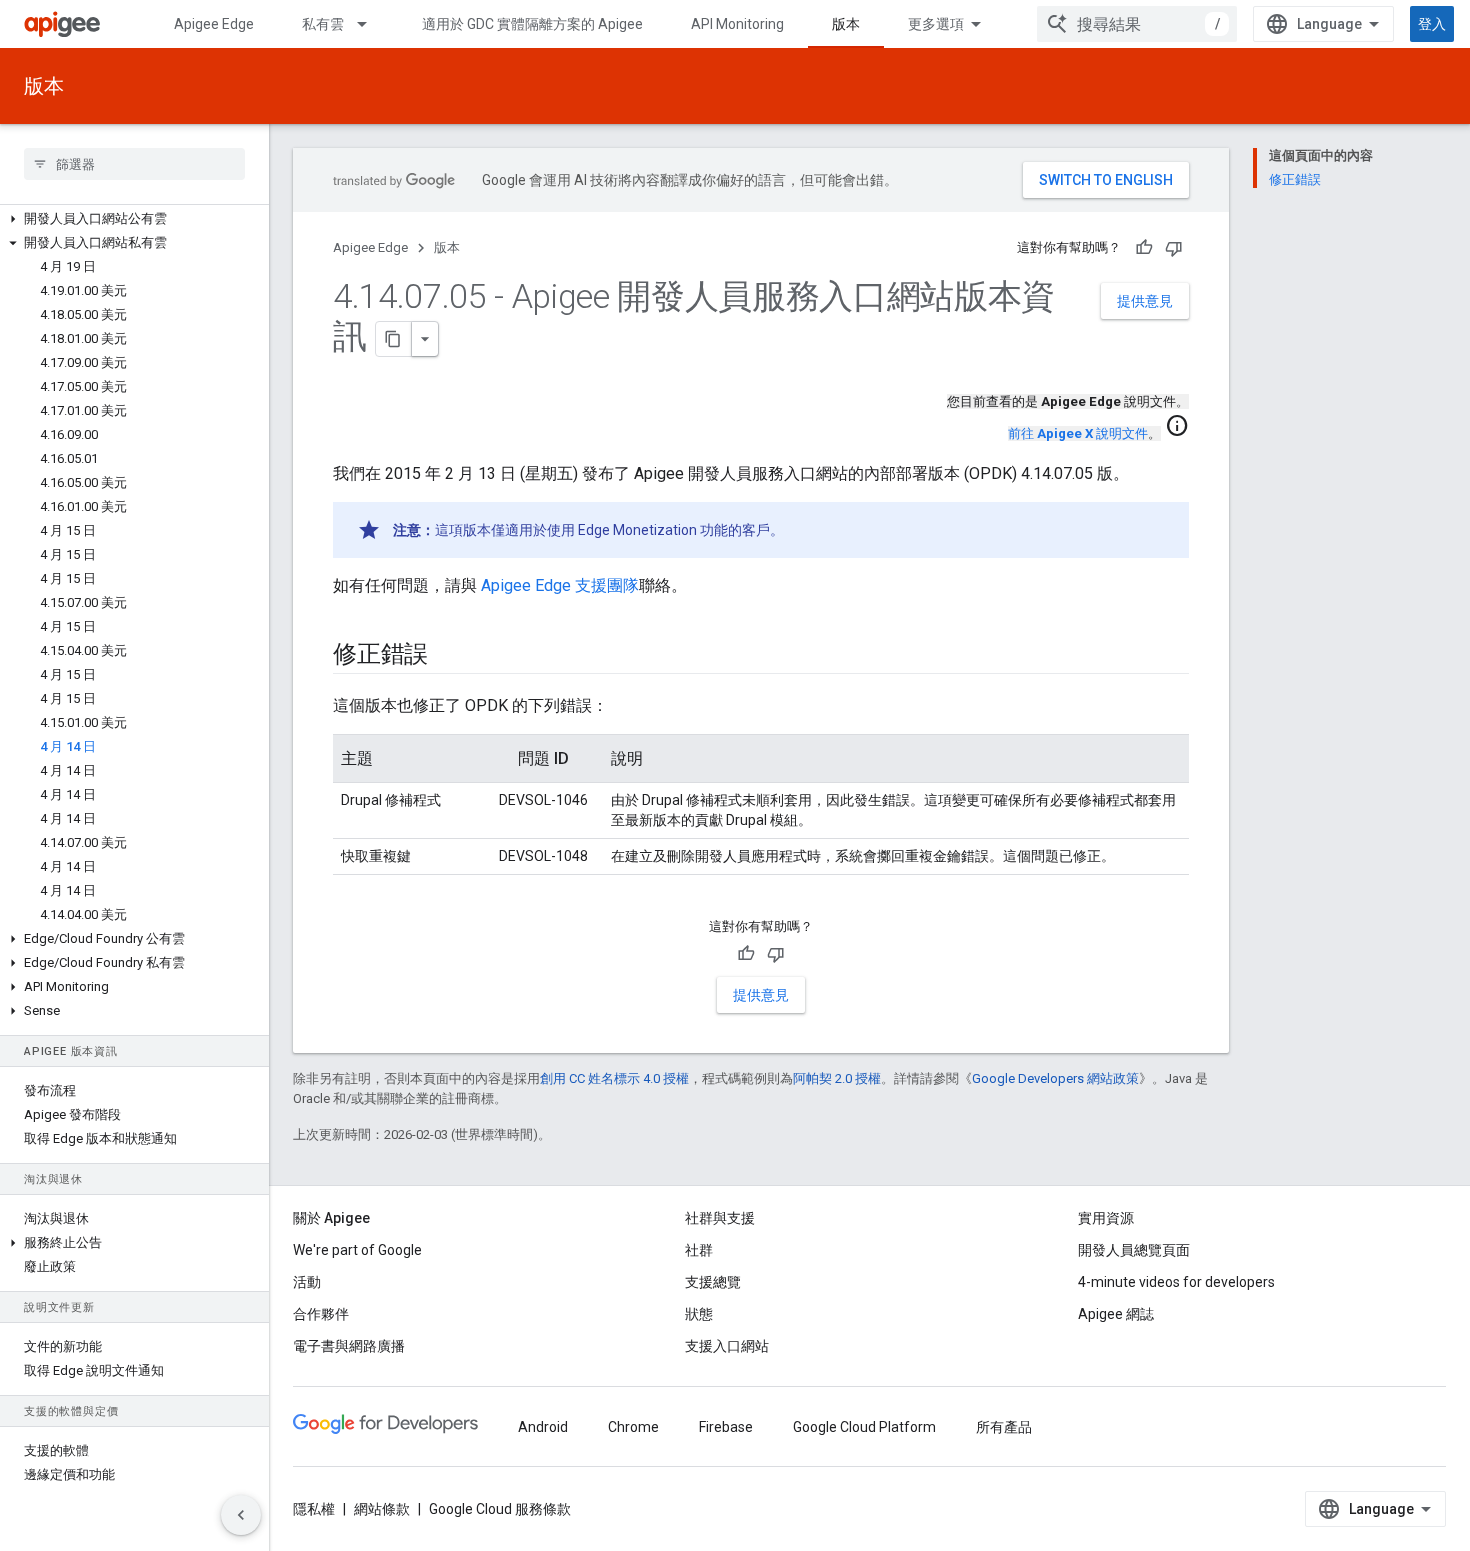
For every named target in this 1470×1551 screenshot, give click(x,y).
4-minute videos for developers (1176, 1282)
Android (543, 1427)
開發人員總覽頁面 (1134, 1250)
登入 (1432, 24)
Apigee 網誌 (1116, 1314)
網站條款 (382, 1509)
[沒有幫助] (1174, 248)
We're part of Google (357, 1250)
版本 (846, 24)
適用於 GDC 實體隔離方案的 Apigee (532, 24)
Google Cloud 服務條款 (500, 1509)
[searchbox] (134, 164)
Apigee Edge (214, 24)
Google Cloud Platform (864, 1427)
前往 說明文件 (1078, 433)
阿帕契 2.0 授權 (837, 1078)
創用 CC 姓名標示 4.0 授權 (614, 1078)
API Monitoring (737, 24)
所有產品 (1004, 1427)
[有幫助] (1144, 248)
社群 (699, 1250)
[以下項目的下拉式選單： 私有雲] (371, 24)
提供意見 (1145, 301)
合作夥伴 (321, 1314)
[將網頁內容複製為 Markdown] (394, 339)
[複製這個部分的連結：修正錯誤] (448, 656)
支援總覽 (713, 1282)
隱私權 (314, 1509)
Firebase (726, 1427)
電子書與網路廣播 (349, 1346)
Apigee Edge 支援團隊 (560, 585)
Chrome (633, 1427)
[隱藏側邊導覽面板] (241, 1515)
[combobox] (1137, 24)
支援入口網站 (727, 1346)
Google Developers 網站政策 (1055, 1078)
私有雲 (323, 24)
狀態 (699, 1314)
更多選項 (936, 24)
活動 (307, 1282)
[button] (134, 219)
